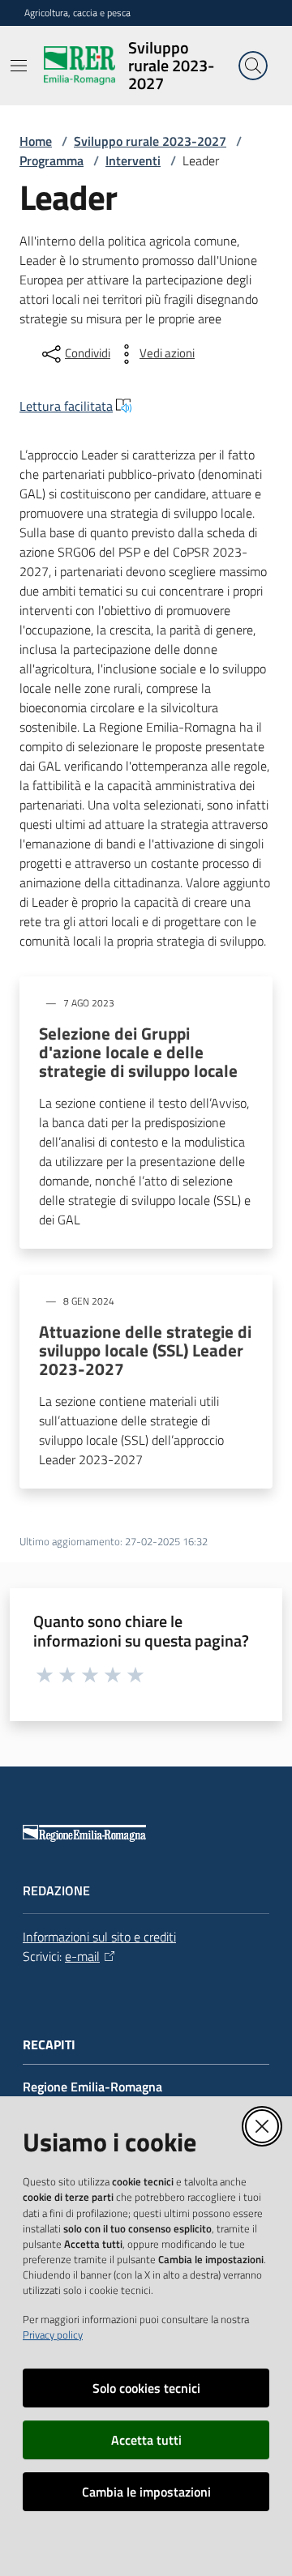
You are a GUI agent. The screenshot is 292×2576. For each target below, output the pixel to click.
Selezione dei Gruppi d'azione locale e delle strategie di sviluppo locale (138, 1052)
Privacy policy (53, 2335)
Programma (52, 160)
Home (36, 141)
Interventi (133, 160)
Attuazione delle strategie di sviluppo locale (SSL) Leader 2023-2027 (145, 1350)
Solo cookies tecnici (146, 2388)
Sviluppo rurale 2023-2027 (150, 141)
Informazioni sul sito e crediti (99, 1937)
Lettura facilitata (66, 406)
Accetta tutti (146, 2440)
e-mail (82, 1956)
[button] (253, 66)
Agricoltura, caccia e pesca (77, 13)
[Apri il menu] (19, 66)
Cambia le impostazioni (146, 2492)
